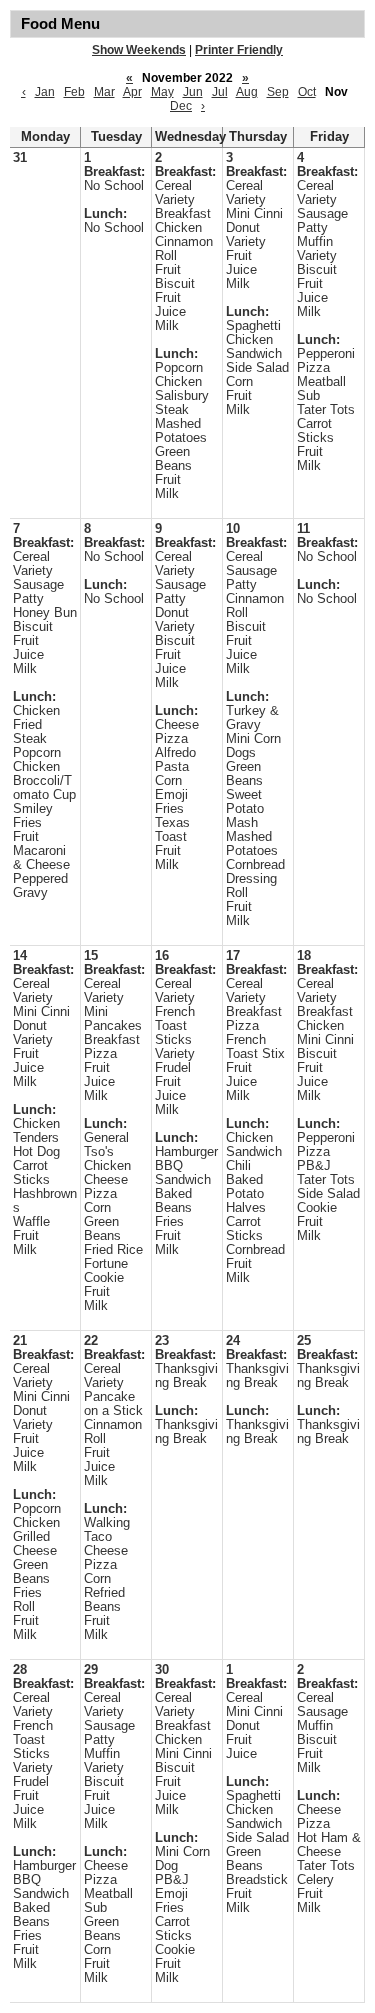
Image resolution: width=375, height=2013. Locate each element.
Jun (193, 92)
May (162, 92)
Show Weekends (139, 50)
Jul (220, 92)
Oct (307, 92)
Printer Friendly (239, 50)
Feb (74, 92)
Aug (247, 92)
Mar (104, 92)
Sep (278, 92)
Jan (45, 92)
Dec (181, 106)
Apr (132, 92)
